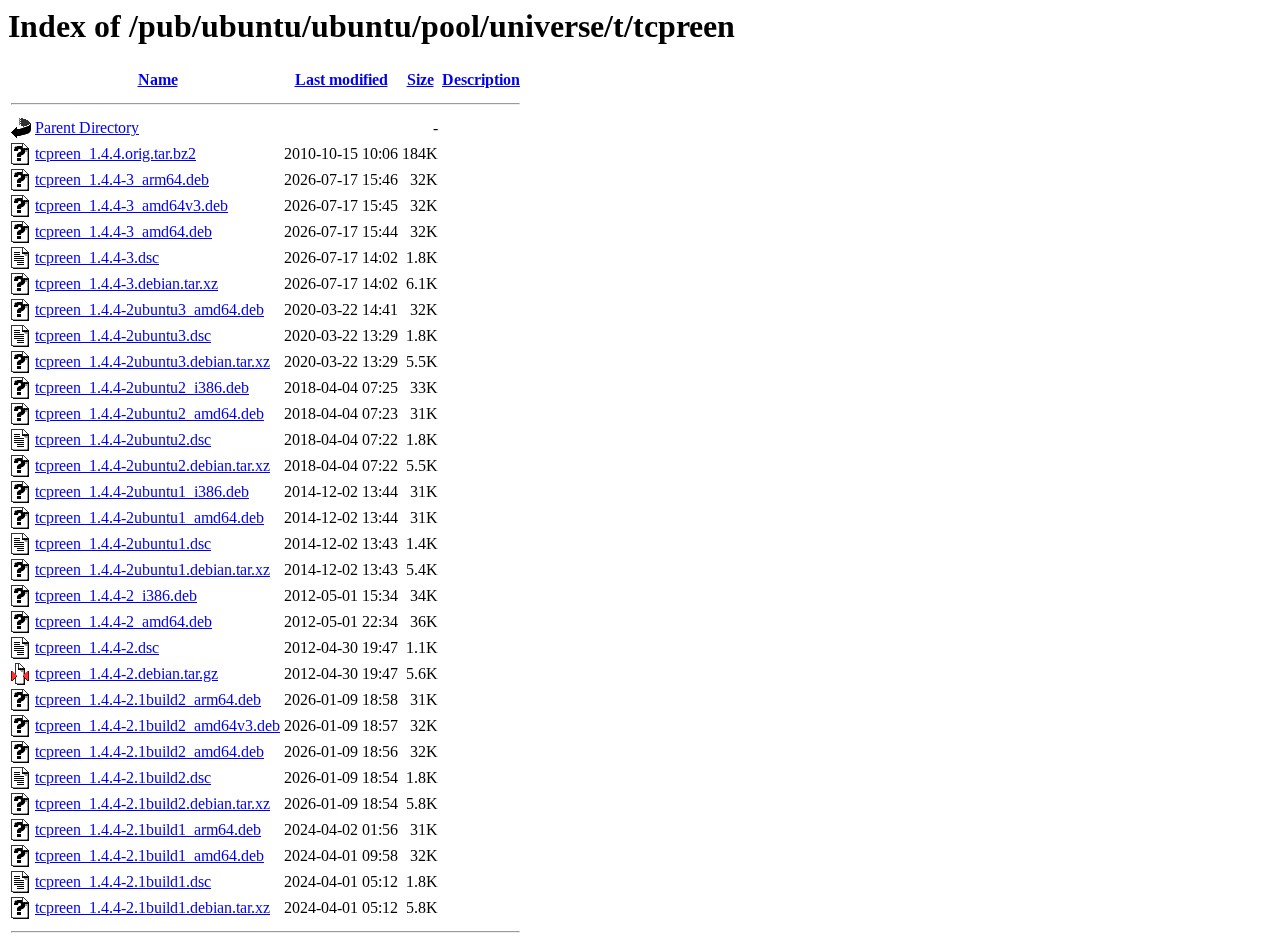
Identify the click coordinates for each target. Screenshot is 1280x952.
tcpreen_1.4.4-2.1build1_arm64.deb (148, 829)
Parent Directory (87, 127)
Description (481, 79)
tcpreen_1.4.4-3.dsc (97, 257)
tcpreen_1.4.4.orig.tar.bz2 (115, 153)
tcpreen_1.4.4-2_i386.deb (116, 595)
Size (420, 79)
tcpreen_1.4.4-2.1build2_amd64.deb (149, 751)
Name (158, 79)
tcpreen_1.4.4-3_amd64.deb (123, 231)
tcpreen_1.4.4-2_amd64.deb (123, 621)
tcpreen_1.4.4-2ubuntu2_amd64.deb (149, 413)
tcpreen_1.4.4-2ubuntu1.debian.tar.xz (152, 569)
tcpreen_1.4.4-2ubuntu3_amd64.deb (149, 309)
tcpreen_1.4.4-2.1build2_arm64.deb (148, 699)
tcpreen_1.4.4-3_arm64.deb (122, 179)
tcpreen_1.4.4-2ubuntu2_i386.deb (142, 387)
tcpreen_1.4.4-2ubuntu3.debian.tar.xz (152, 361)
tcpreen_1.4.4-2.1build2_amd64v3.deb (157, 725)
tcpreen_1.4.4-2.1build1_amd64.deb (149, 855)
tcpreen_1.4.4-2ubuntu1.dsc (123, 543)
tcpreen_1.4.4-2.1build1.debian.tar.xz (152, 907)
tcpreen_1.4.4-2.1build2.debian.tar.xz (152, 803)
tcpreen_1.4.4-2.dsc (97, 647)
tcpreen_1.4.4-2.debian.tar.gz (126, 673)
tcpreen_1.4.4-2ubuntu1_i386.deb (142, 491)
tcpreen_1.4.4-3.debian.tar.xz (126, 283)
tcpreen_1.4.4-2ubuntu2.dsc (123, 439)
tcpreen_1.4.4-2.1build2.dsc (123, 777)
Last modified (341, 79)
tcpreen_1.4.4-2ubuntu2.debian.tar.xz (152, 465)
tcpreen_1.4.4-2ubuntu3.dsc (123, 335)
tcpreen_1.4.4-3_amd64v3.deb (131, 205)
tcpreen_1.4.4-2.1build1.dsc (123, 881)
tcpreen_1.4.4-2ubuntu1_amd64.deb (149, 517)
